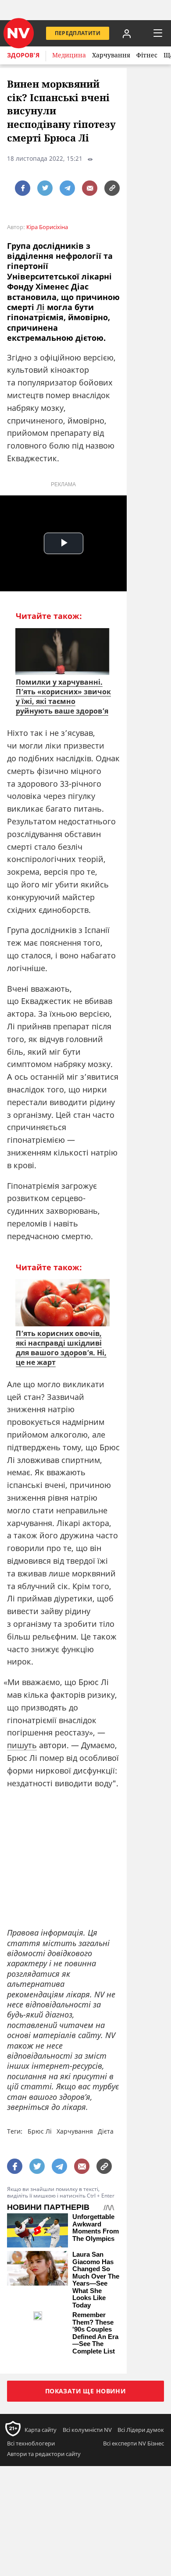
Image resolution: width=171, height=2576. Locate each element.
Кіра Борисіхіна (47, 227)
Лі (41, 307)
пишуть (22, 1745)
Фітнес (147, 55)
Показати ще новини (86, 2391)
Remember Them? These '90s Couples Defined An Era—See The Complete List (95, 2333)
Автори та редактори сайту (44, 2454)
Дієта (106, 2131)
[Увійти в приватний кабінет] (127, 33)
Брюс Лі (40, 2131)
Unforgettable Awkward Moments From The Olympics (96, 2228)
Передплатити (78, 33)
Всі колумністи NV (87, 2430)
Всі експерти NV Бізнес (134, 2443)
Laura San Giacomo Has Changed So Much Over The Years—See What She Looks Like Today (96, 2280)
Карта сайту (41, 2430)
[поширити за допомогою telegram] (67, 188)
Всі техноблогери (31, 2443)
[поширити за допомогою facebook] (23, 188)
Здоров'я (23, 55)
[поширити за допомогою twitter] (45, 188)
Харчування (111, 55)
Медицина (69, 55)
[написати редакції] (90, 188)
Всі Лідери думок (141, 2430)
